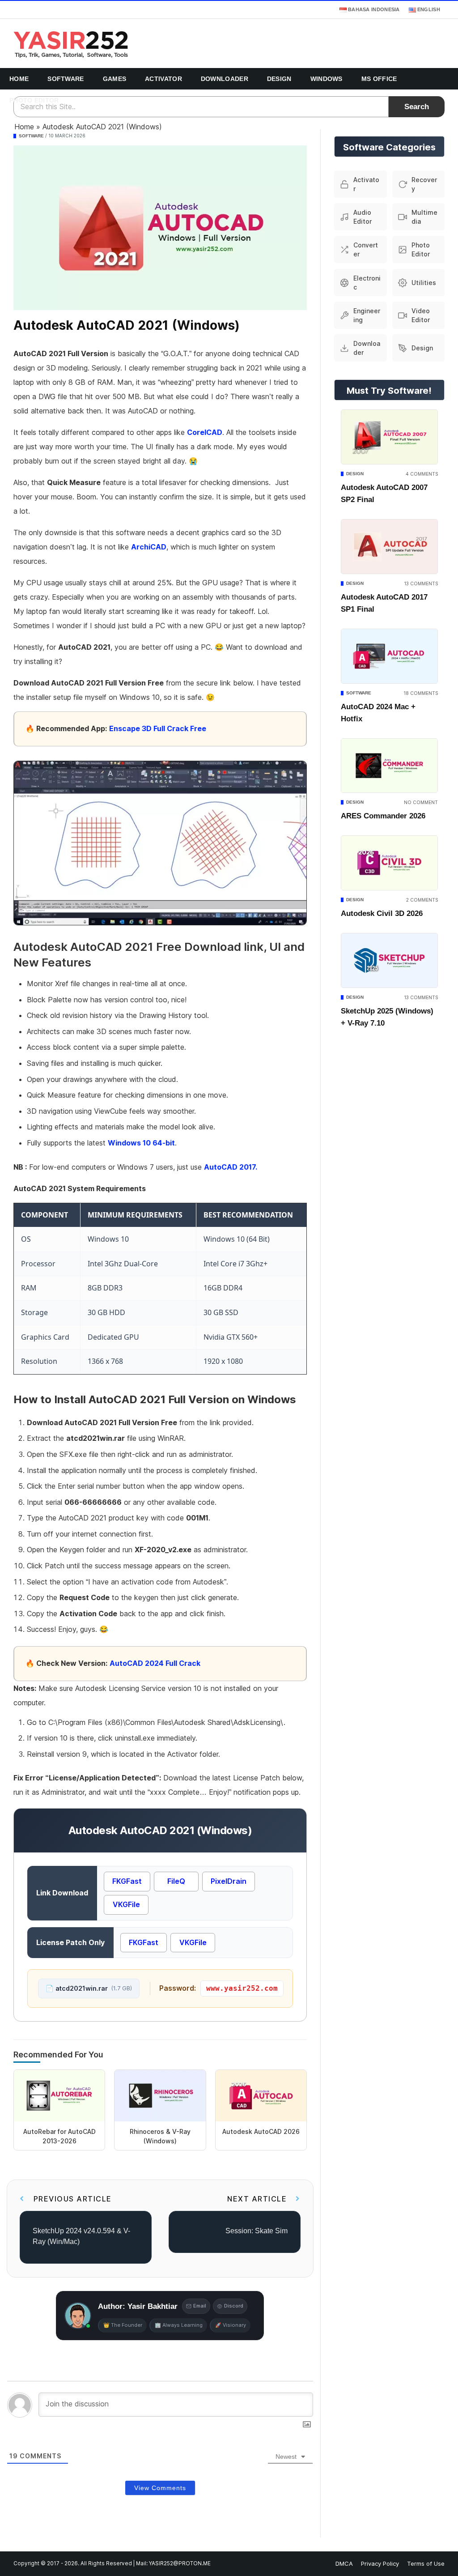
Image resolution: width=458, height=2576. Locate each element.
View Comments (160, 2488)
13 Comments (421, 583)
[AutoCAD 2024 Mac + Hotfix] (389, 656)
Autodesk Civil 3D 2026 (382, 913)
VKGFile (126, 1904)
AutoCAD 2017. (231, 1167)
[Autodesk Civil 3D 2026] (389, 863)
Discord (234, 2306)
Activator (163, 79)
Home (19, 79)
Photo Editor (34, 100)
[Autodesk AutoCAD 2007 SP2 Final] (389, 437)
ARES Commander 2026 (383, 816)
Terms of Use (426, 2563)
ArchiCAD (149, 547)
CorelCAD (205, 432)
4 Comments (422, 474)
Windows (327, 79)
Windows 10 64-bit (141, 1143)
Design (279, 79)
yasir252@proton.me (180, 2563)
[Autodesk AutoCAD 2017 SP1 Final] (389, 547)
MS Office (379, 79)
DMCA (344, 2563)
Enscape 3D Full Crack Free (158, 728)
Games (115, 79)
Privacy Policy (380, 2563)
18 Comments (421, 693)
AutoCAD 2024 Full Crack (155, 1663)
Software (66, 79)
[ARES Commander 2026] (389, 766)
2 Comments (422, 900)
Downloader (225, 79)
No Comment (421, 802)
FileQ (176, 1881)
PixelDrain (229, 1881)
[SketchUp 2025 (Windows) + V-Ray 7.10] (389, 960)
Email (200, 2306)
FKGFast (127, 1881)
